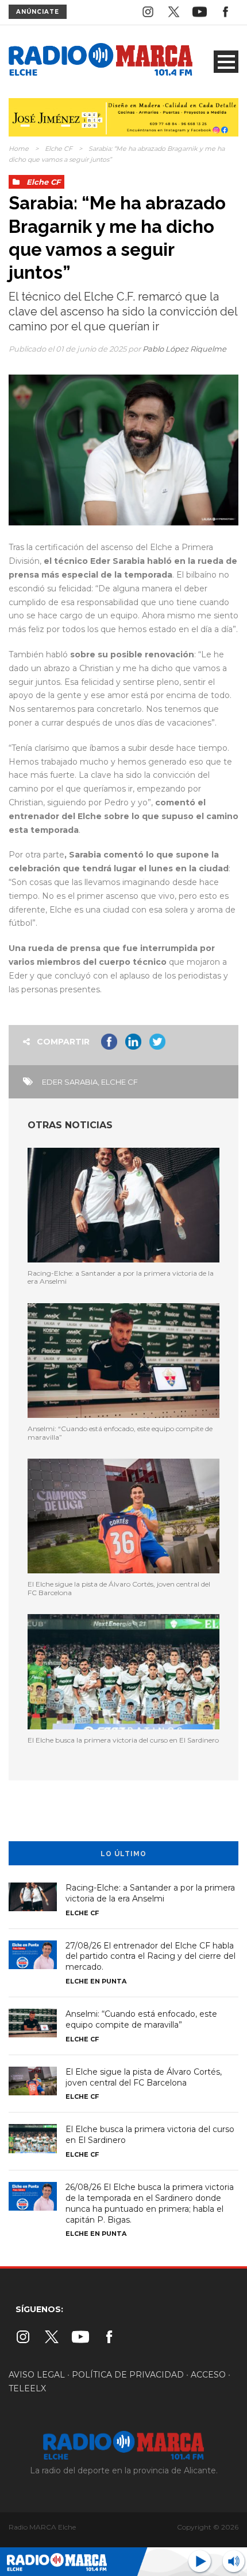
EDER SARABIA (70, 1082)
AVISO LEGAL (37, 2375)
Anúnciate (38, 12)
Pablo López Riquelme (184, 349)
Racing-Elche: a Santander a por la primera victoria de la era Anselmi (121, 1277)
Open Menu (226, 62)
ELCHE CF (119, 1082)
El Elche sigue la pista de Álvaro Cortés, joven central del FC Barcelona (119, 1588)
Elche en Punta (96, 1981)
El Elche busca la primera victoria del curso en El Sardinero (123, 1740)
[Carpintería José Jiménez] (123, 116)
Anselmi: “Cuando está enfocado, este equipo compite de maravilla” (120, 1433)
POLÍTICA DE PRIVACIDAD (128, 2375)
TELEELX (27, 2388)
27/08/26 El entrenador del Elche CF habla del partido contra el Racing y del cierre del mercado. (150, 1957)
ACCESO (208, 2375)
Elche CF (59, 149)
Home (19, 149)
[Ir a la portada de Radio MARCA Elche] (101, 61)
